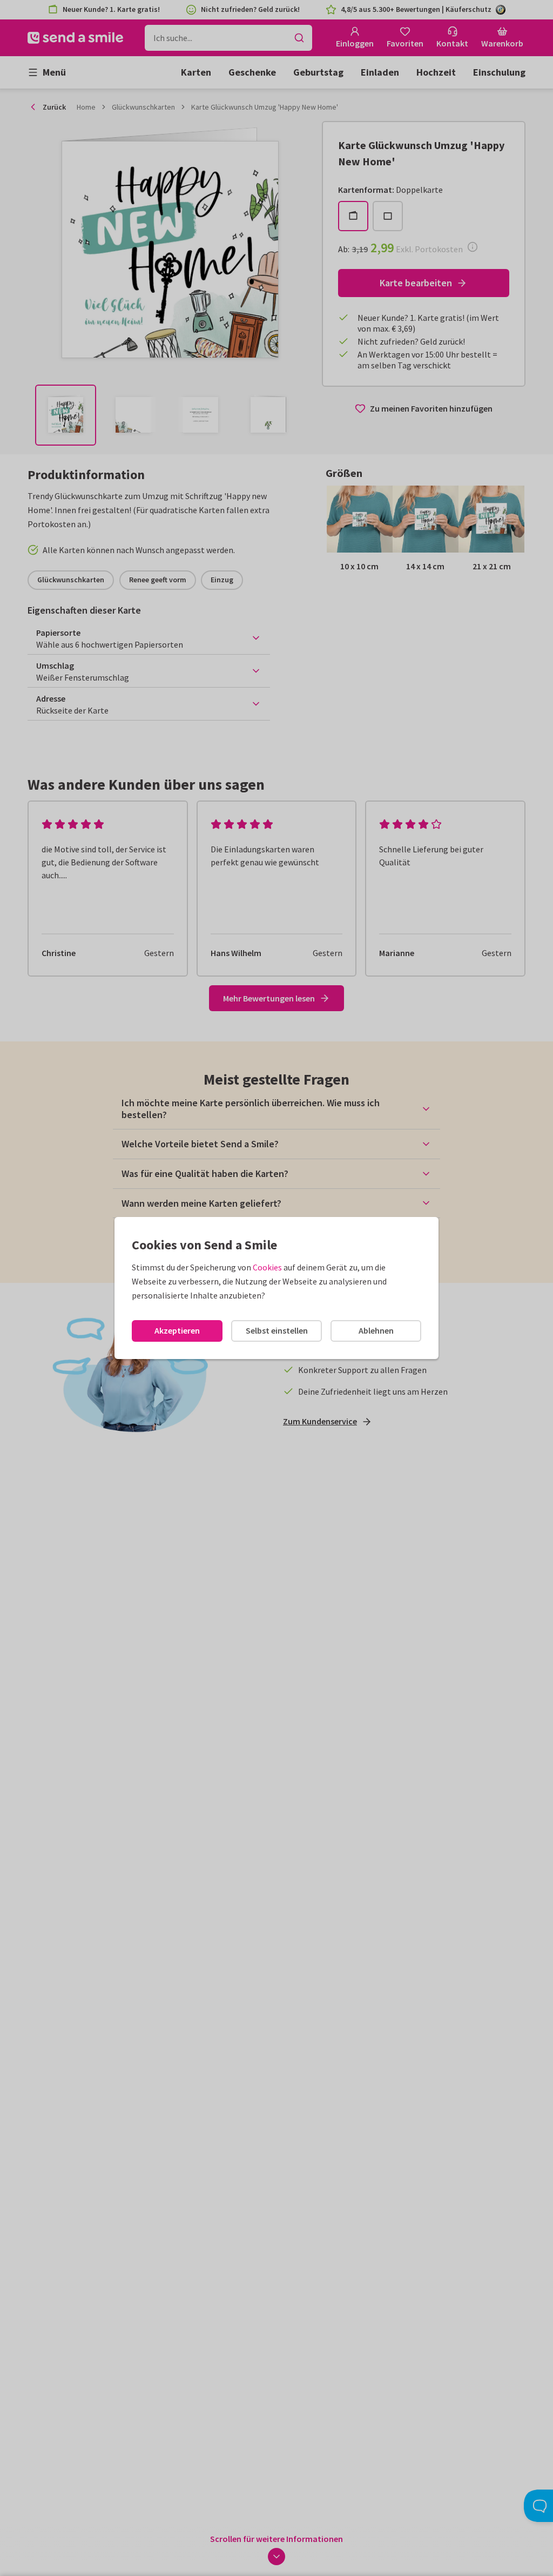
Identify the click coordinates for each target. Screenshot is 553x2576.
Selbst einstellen (277, 1330)
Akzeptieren (177, 1330)
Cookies (267, 1267)
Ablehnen (376, 1330)
